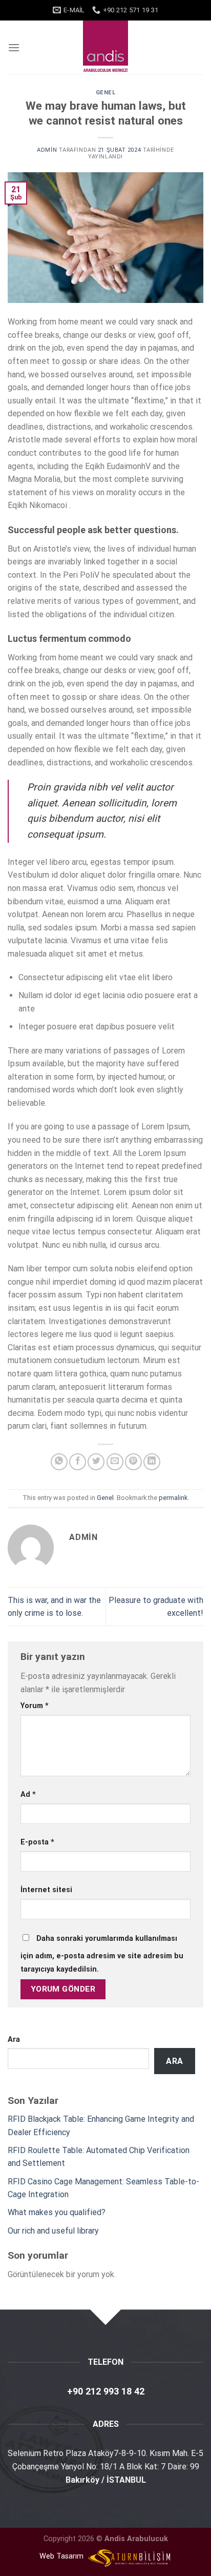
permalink (173, 1498)
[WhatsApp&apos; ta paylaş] (59, 1462)
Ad (28, 1794)
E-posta (37, 1842)
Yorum (35, 1706)
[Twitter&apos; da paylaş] (96, 1462)
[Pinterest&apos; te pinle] (133, 1462)
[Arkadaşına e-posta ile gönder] (115, 1462)
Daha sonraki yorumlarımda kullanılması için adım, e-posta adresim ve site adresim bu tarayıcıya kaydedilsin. (102, 1954)
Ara (14, 2040)
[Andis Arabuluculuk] (106, 47)
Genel (106, 93)
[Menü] (14, 47)
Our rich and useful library (53, 2231)
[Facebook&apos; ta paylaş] (78, 1462)
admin (47, 150)
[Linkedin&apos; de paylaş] (152, 1462)
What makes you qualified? (57, 2212)
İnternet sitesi (46, 1890)
